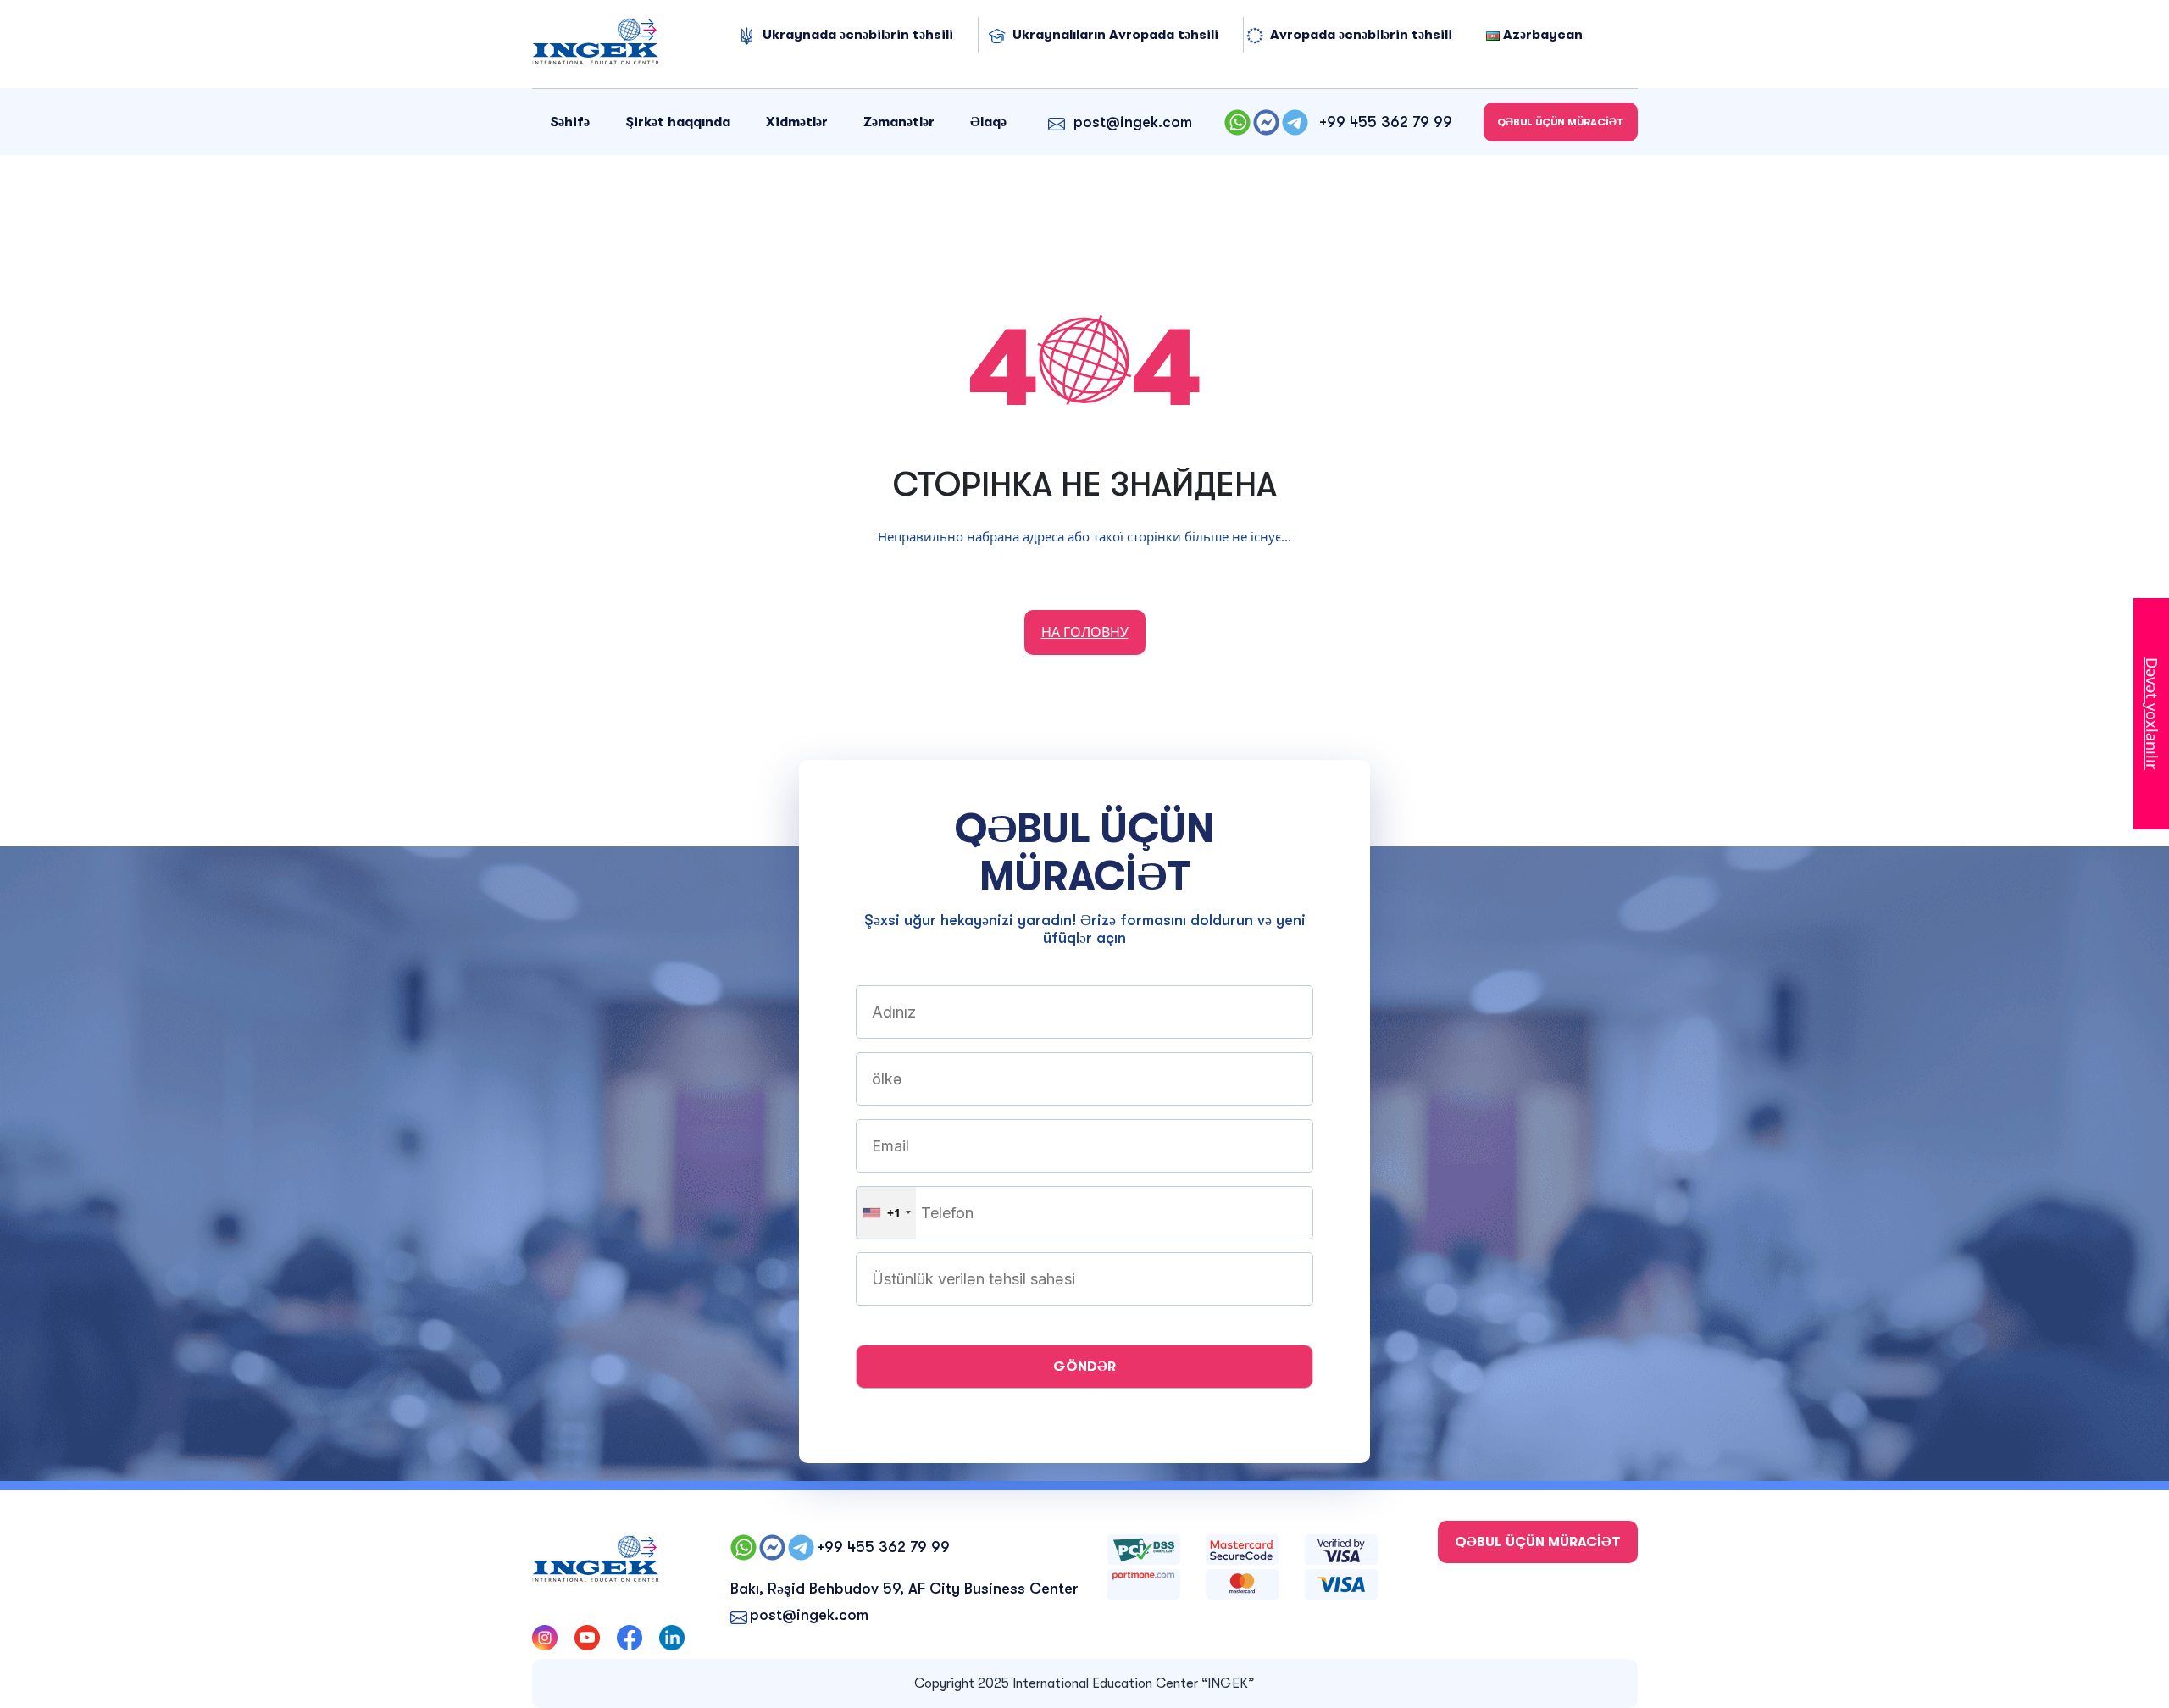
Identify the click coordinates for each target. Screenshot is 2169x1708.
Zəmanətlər (899, 122)
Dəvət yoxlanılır (2152, 714)
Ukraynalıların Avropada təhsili (1115, 35)
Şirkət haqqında (678, 122)
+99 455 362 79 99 (1386, 122)
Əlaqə (988, 122)
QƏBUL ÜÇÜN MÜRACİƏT (1561, 122)
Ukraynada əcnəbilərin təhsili (858, 35)
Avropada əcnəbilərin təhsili (1361, 35)
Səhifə (570, 122)
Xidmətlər (797, 122)
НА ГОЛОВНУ (1085, 632)
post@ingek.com (1133, 122)
